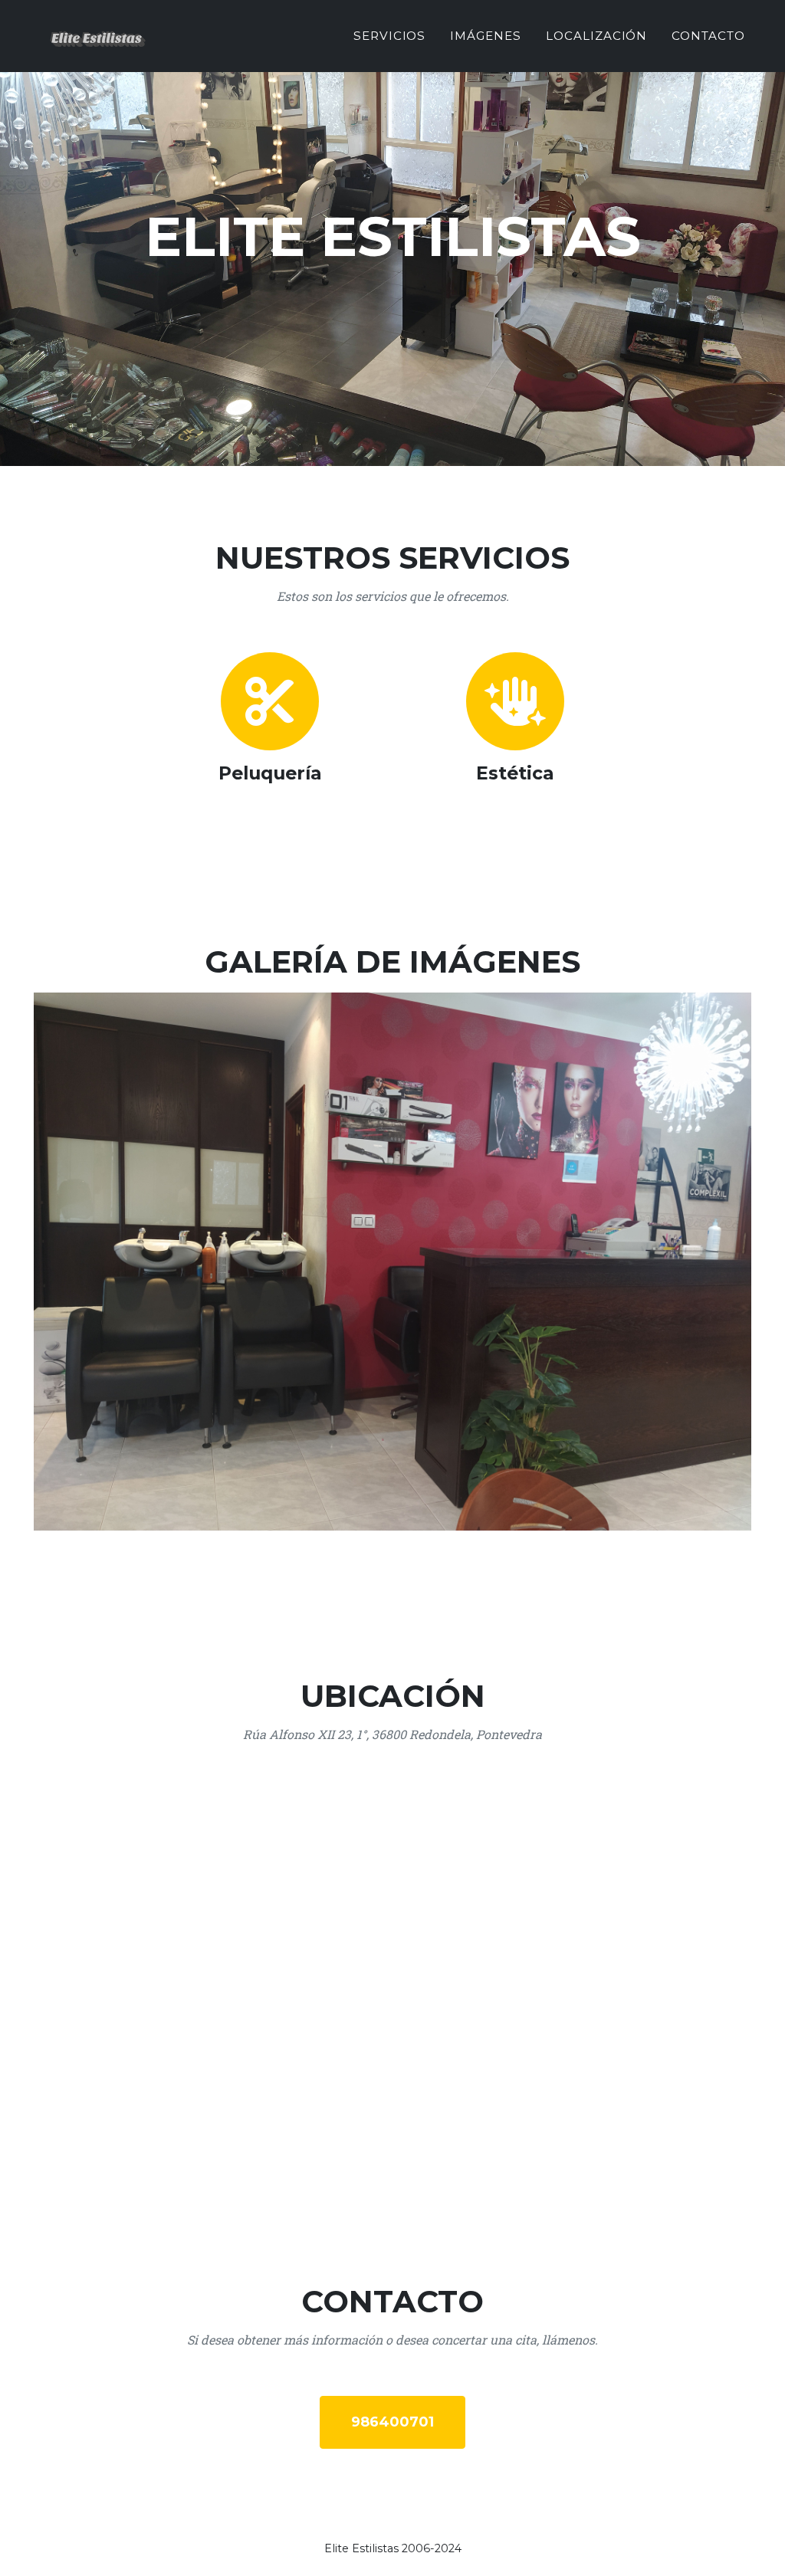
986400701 (392, 2422)
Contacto (708, 36)
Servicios (390, 36)
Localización (596, 36)
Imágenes (486, 36)
